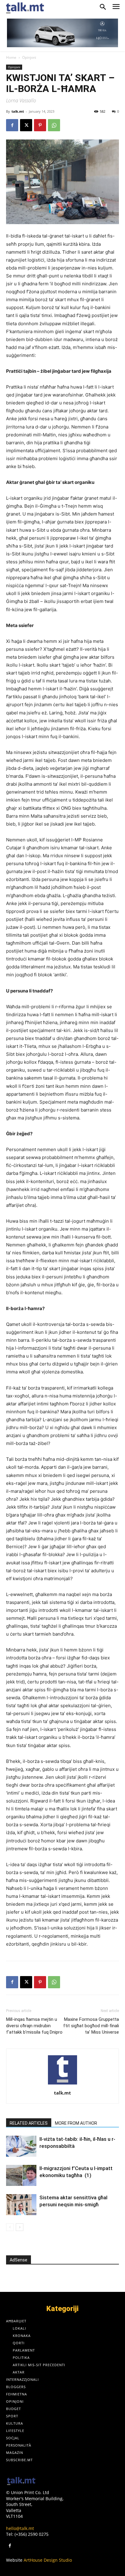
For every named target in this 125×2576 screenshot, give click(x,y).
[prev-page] (10, 2227)
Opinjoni (29, 57)
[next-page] (20, 2227)
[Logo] (21, 2481)
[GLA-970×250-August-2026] (62, 33)
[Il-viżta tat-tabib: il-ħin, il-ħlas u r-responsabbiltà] (21, 2146)
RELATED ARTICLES (29, 2123)
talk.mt (18, 111)
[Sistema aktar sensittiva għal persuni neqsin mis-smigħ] (21, 2205)
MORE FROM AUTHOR (76, 2123)
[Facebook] (12, 125)
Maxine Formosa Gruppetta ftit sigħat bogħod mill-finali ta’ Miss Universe (91, 2026)
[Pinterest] (40, 125)
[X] (26, 125)
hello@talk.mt (20, 2528)
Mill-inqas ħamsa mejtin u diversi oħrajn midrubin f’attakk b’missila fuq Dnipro (34, 2026)
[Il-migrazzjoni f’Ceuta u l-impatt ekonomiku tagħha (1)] (21, 2175)
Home (11, 57)
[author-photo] (62, 2084)
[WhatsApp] (54, 125)
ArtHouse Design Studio (48, 2560)
